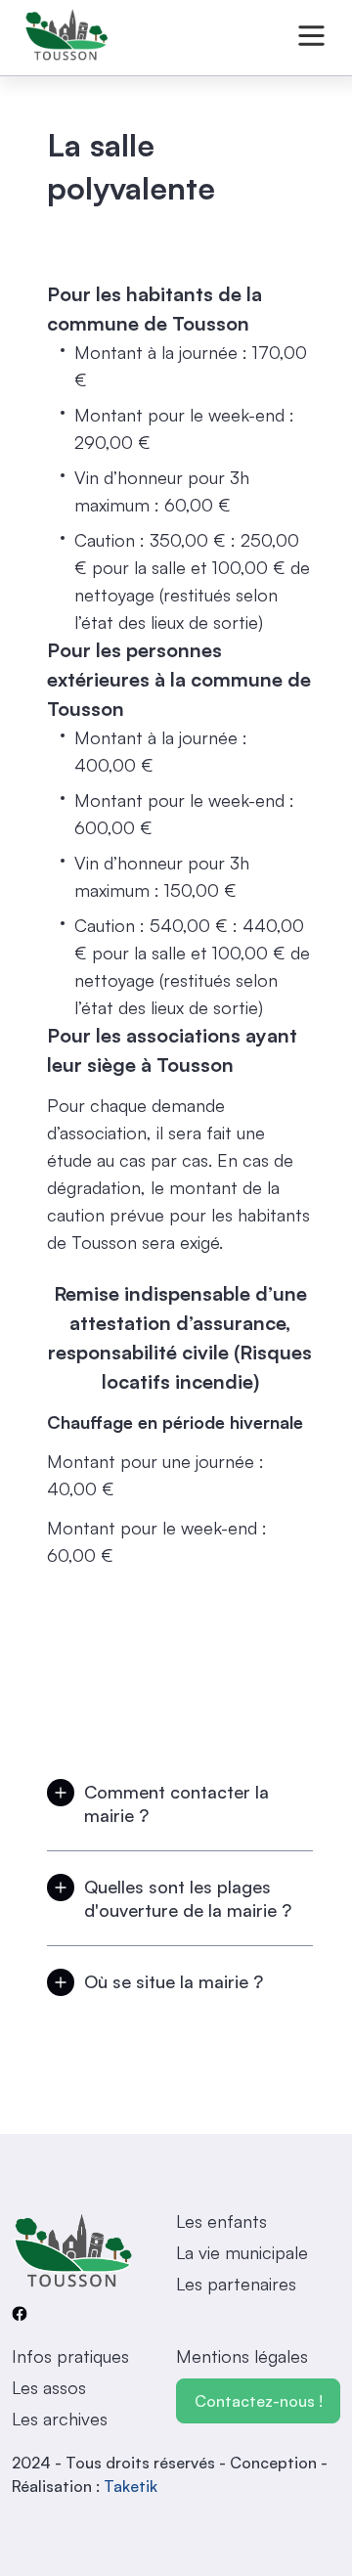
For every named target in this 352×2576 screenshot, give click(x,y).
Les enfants (221, 2221)
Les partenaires (236, 2284)
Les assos (49, 2387)
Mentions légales (242, 2356)
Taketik (131, 2486)
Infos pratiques (70, 2356)
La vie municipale (242, 2252)
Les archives (60, 2419)
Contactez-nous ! (259, 2401)
